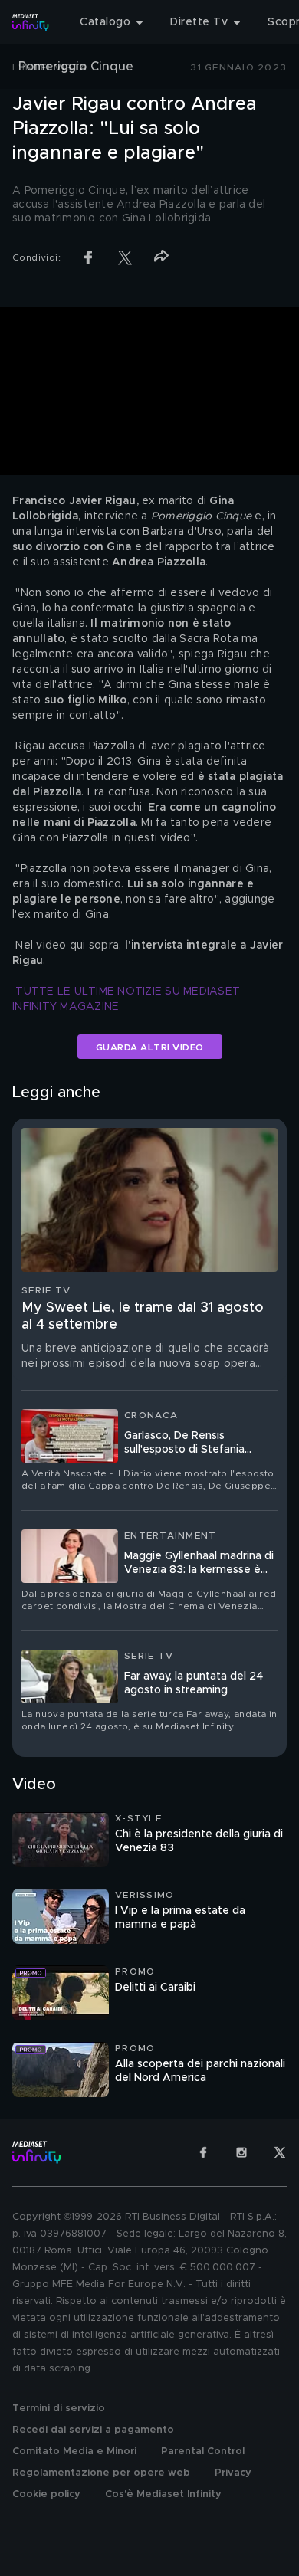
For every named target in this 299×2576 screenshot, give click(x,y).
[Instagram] (242, 2152)
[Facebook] (203, 2152)
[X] (280, 2152)
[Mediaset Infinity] (31, 22)
